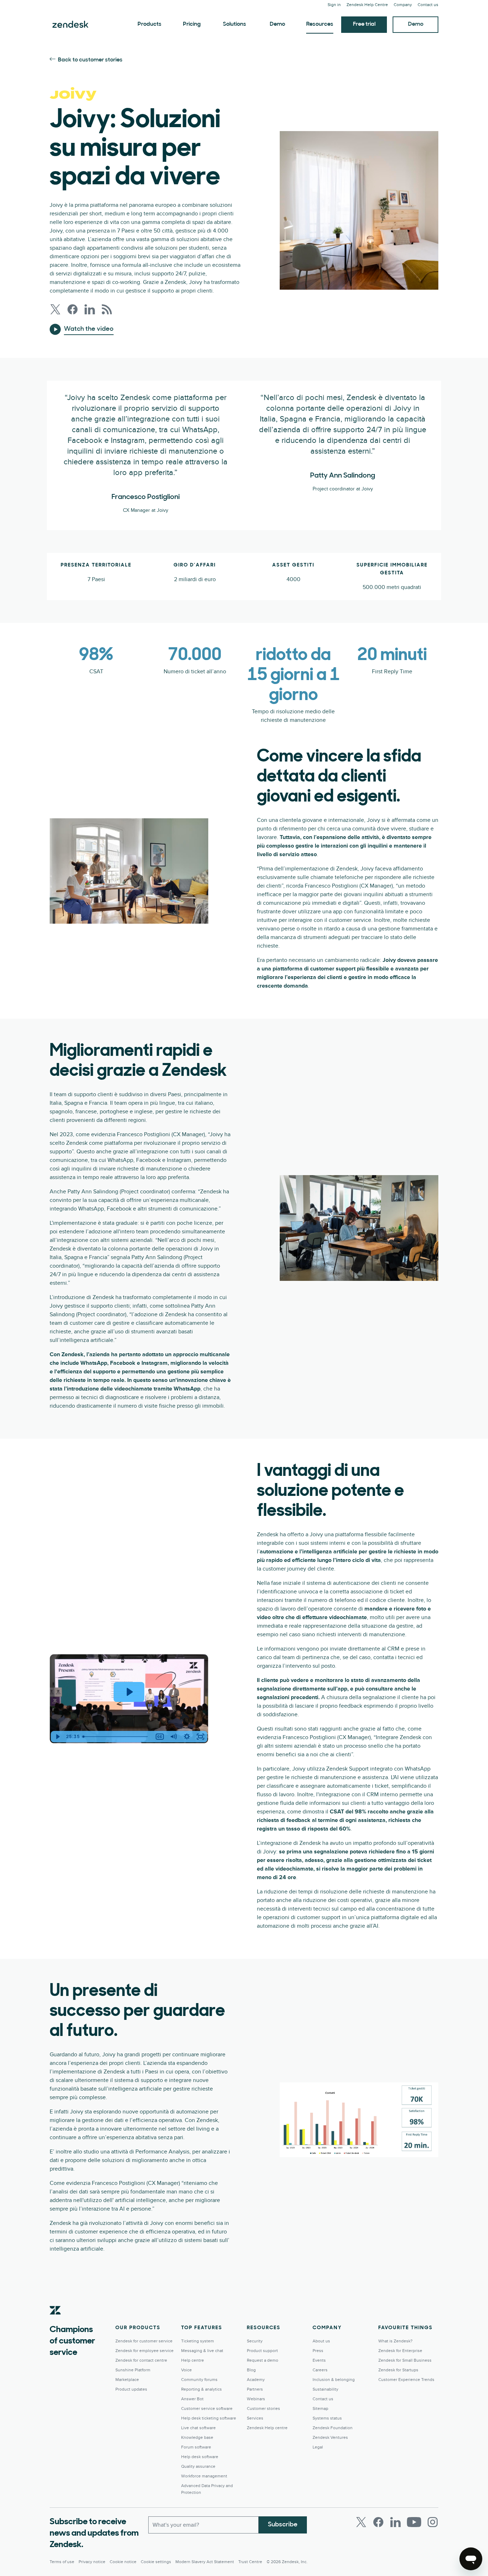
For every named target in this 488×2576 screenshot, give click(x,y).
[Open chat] (471, 2559)
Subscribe (283, 2525)
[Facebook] (378, 2522)
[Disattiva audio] (173, 1737)
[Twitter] (361, 2522)
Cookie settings (156, 2562)
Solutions (235, 24)
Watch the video (89, 329)
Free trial (364, 24)
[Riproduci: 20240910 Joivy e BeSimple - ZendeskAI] (129, 1692)
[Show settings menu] (187, 1737)
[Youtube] (414, 2522)
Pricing (192, 24)
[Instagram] (433, 2522)
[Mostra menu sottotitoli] (160, 1737)
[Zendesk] (55, 2321)
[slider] (116, 1737)
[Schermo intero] (200, 1737)
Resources (320, 24)
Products (150, 24)
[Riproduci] (58, 1737)
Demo (277, 24)
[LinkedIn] (395, 2522)
